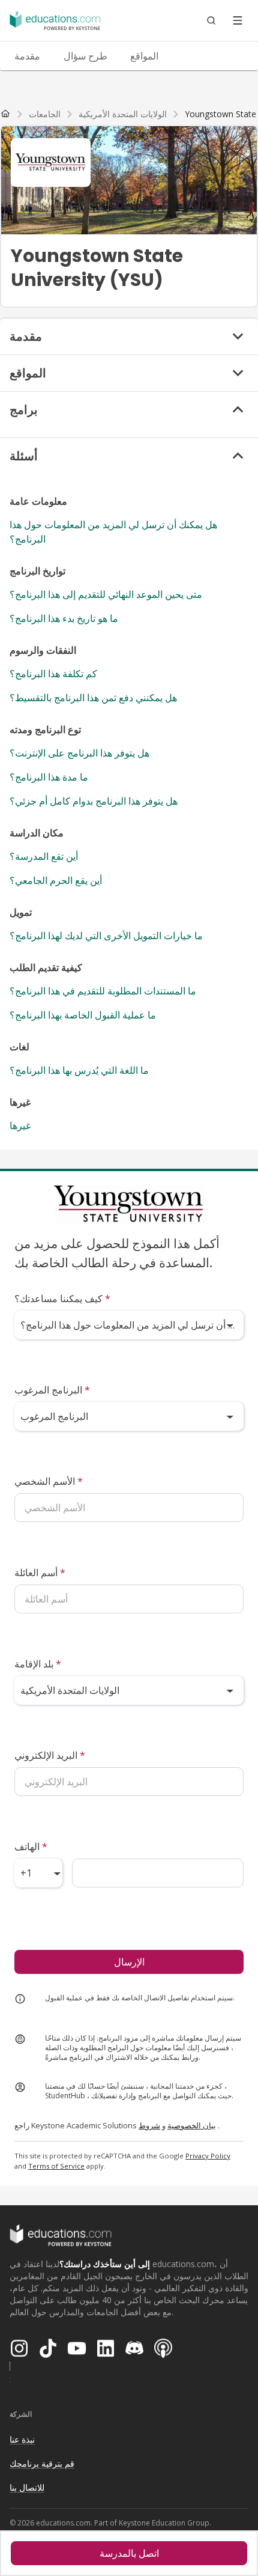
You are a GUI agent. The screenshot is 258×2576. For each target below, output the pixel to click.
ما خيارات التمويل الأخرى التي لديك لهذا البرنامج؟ (106, 936)
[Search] (211, 20)
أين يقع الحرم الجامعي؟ (56, 880)
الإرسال (129, 1962)
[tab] (27, 56)
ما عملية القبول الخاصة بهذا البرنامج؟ (83, 1015)
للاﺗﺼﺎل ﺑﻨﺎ (27, 2487)
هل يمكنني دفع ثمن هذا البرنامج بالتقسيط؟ (93, 698)
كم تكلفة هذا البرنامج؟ (53, 674)
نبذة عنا (22, 2439)
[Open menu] (238, 20)
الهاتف (31, 1847)
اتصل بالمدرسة (129, 2553)
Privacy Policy (208, 2156)
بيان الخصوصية (192, 2125)
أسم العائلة (40, 1573)
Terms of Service (56, 2166)
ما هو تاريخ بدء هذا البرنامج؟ (64, 618)
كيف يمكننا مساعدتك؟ (62, 1299)
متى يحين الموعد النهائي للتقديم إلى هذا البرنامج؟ (106, 594)
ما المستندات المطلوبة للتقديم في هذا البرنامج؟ (103, 991)
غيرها (20, 1125)
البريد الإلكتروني (50, 1755)
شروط (149, 2125)
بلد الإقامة (38, 1664)
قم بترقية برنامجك (42, 2463)
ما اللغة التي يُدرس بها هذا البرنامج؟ (79, 1070)
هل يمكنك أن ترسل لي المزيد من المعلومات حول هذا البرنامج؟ (113, 532)
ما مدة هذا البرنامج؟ (49, 777)
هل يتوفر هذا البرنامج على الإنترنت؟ (79, 753)
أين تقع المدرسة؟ (44, 856)
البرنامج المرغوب (52, 1390)
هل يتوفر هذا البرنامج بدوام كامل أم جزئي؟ (94, 801)
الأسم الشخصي (49, 1481)
